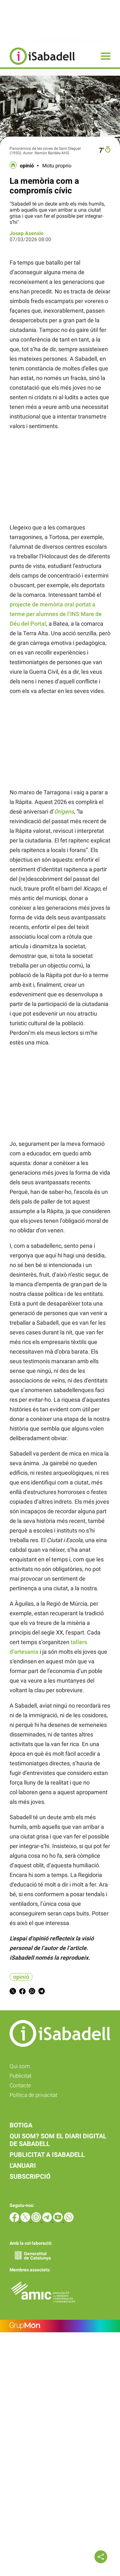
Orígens (64, 811)
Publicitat (20, 2076)
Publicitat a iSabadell (47, 2155)
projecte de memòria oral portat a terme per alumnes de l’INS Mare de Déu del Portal (56, 614)
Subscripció (30, 2176)
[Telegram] (48, 2220)
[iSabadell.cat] (37, 66)
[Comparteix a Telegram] (42, 1992)
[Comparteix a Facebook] (22, 1992)
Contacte (20, 2085)
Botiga (21, 2125)
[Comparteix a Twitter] (13, 1992)
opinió (27, 166)
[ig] (37, 2220)
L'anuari (23, 2166)
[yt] (59, 2220)
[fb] (15, 2220)
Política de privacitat (33, 2095)
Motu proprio (57, 166)
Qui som (20, 2066)
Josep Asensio (27, 233)
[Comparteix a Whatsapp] (32, 1992)
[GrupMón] (60, 2326)
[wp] (69, 2220)
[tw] (26, 2220)
